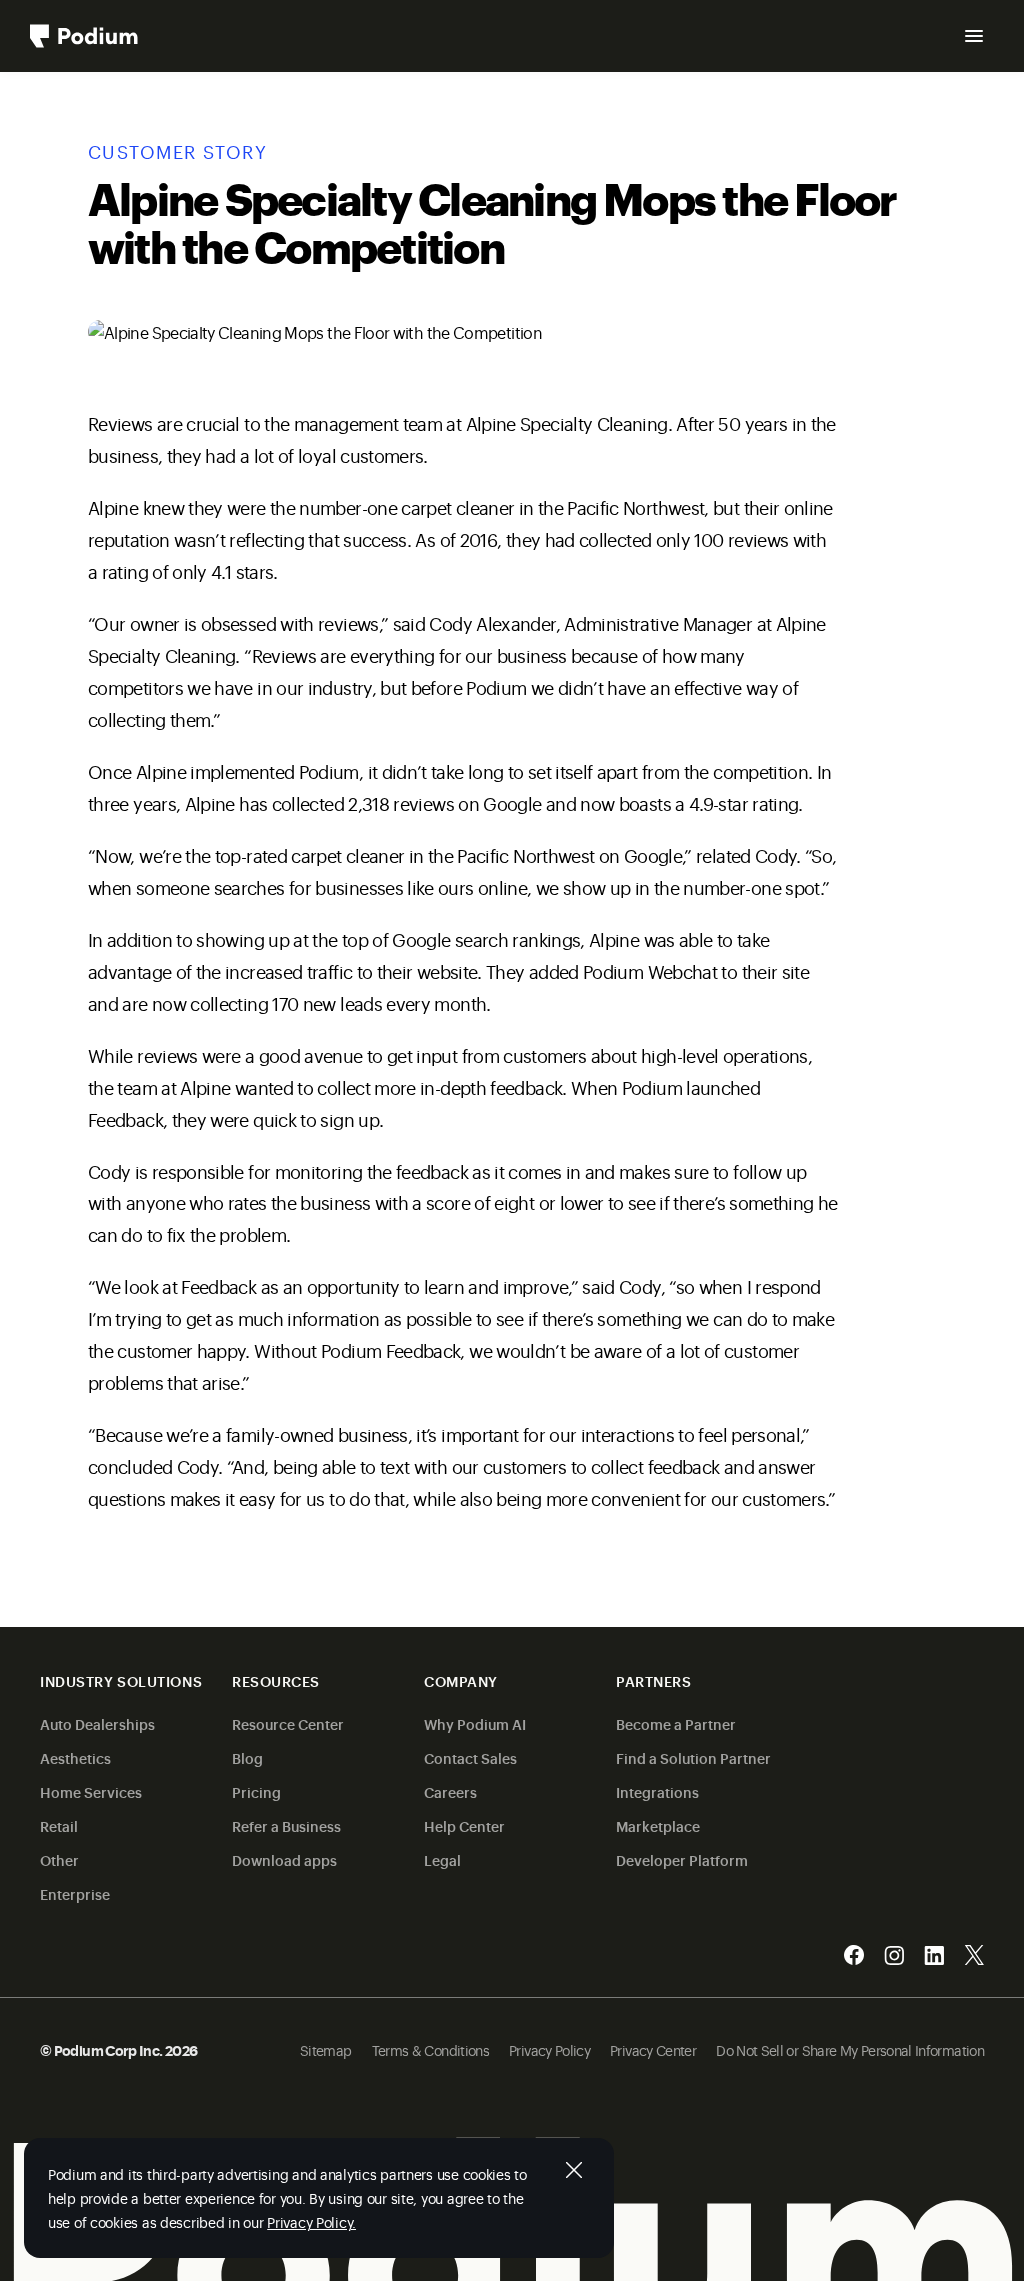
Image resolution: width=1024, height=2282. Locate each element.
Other (59, 1859)
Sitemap (326, 2049)
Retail (59, 1825)
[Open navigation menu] (974, 36)
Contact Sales (470, 1757)
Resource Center (288, 1723)
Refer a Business (286, 1825)
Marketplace (658, 1825)
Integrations (657, 1791)
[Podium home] (84, 36)
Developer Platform (682, 1859)
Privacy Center (653, 2049)
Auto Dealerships (97, 1723)
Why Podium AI (475, 1723)
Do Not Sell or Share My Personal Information (850, 2049)
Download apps (284, 1859)
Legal (442, 1859)
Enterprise (75, 1893)
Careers (450, 1791)
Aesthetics (75, 1757)
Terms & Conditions (430, 2049)
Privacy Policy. (311, 2221)
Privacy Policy (549, 2049)
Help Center (464, 1825)
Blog (247, 1757)
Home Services (91, 1791)
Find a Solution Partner (693, 1757)
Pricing (256, 1791)
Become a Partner (676, 1723)
